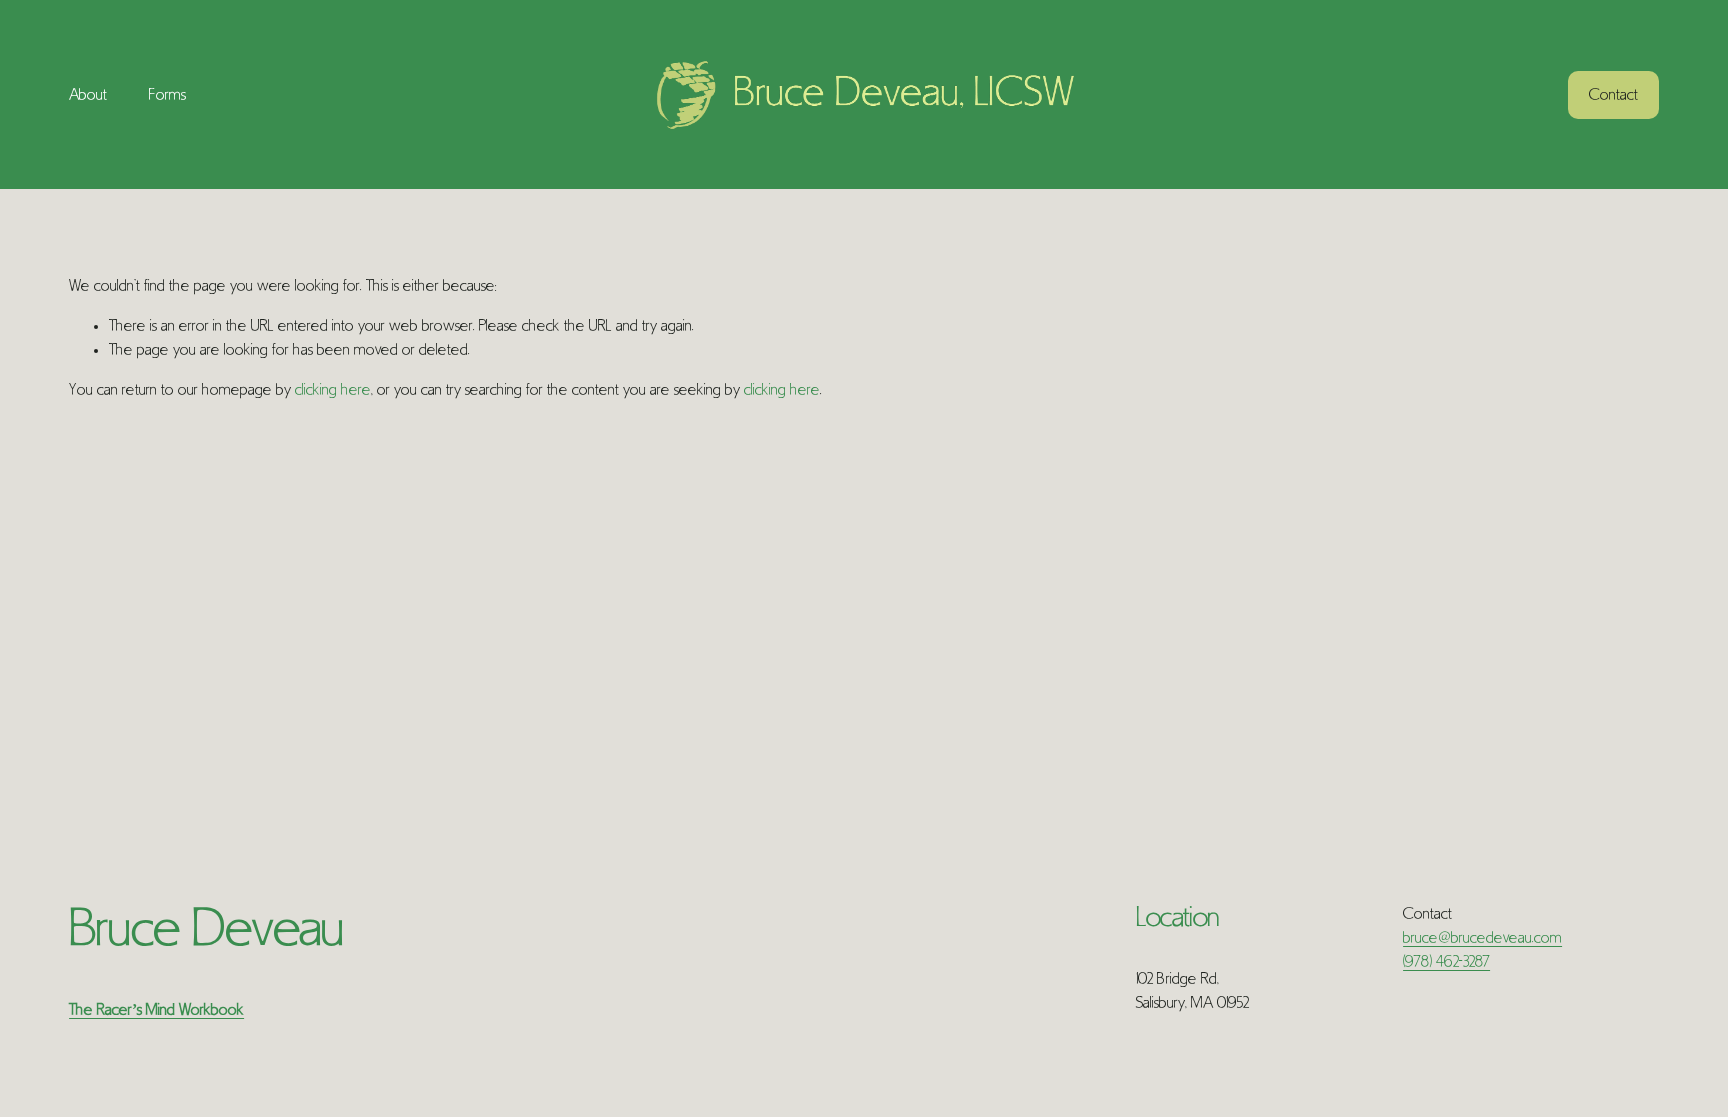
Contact (1613, 95)
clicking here (333, 390)
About (88, 95)
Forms (167, 95)
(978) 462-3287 (1446, 962)
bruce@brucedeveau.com (1482, 938)
